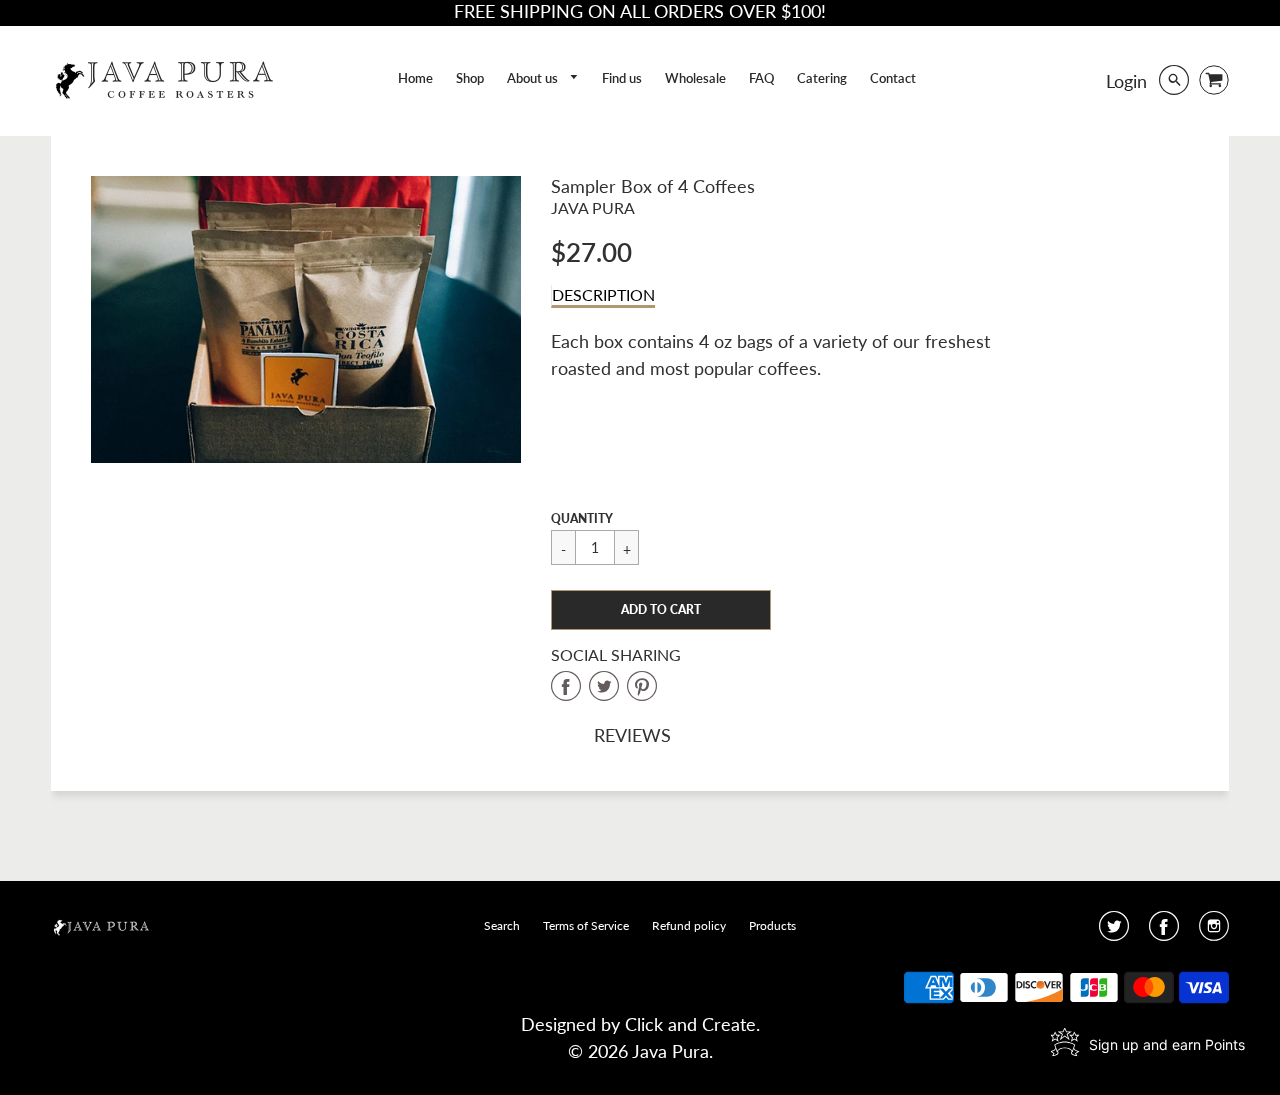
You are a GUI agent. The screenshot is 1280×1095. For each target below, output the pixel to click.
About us (534, 78)
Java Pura (593, 207)
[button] (661, 610)
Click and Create (690, 1024)
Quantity (582, 518)
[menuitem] (415, 78)
